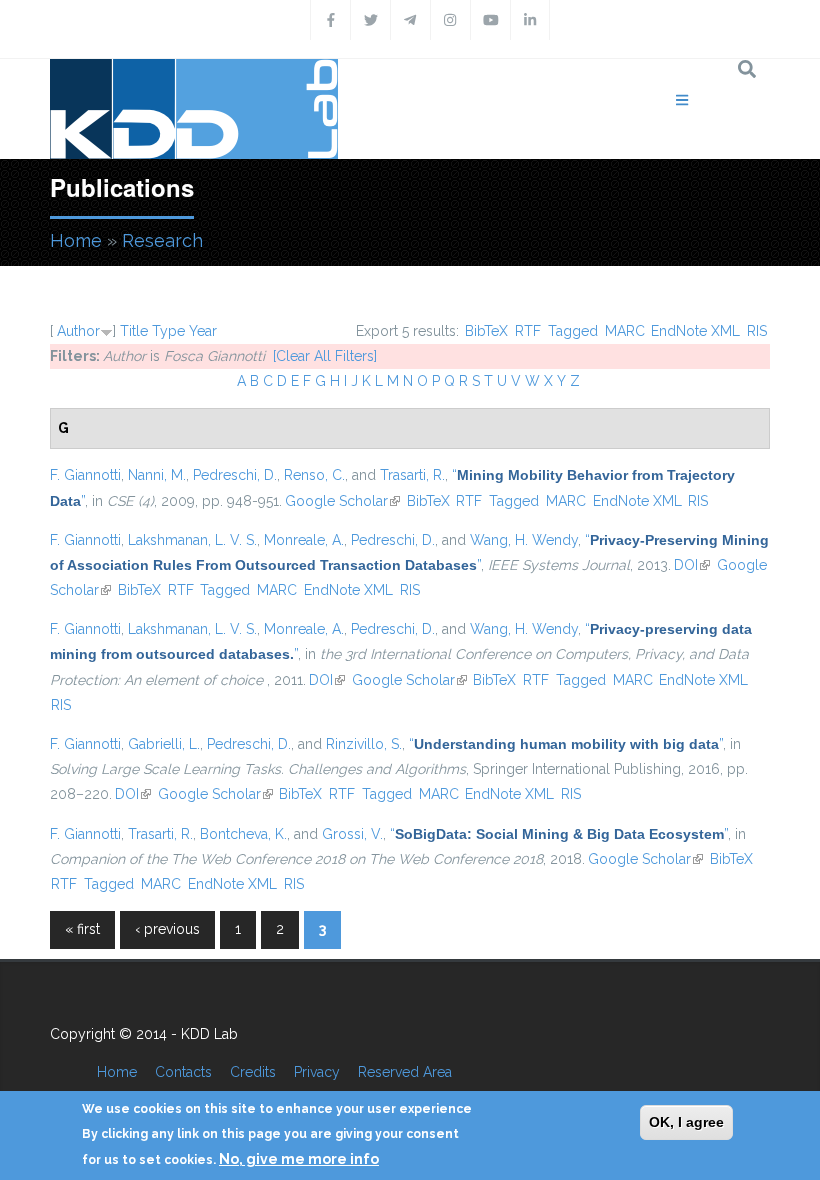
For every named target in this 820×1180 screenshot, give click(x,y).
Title (134, 331)
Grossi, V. (352, 834)
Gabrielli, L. (164, 744)
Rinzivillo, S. (364, 744)
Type (168, 331)
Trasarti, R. (412, 475)
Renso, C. (314, 475)
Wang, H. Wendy (524, 540)
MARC (625, 331)
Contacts (183, 1072)
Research (162, 240)
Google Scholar (342, 501)
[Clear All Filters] (325, 356)
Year (203, 331)
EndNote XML (695, 331)
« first (82, 929)
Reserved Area (405, 1072)
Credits (253, 1072)
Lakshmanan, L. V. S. (192, 540)
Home (76, 240)
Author (78, 331)
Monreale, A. (304, 540)
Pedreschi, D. (235, 475)
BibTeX (486, 331)
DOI (692, 565)
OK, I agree (686, 1122)
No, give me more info (299, 1159)
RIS (757, 331)
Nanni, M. (157, 475)
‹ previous (167, 929)
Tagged (573, 331)
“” (566, 744)
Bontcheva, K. (243, 834)
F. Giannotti (85, 475)
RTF (528, 331)
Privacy (317, 1072)
